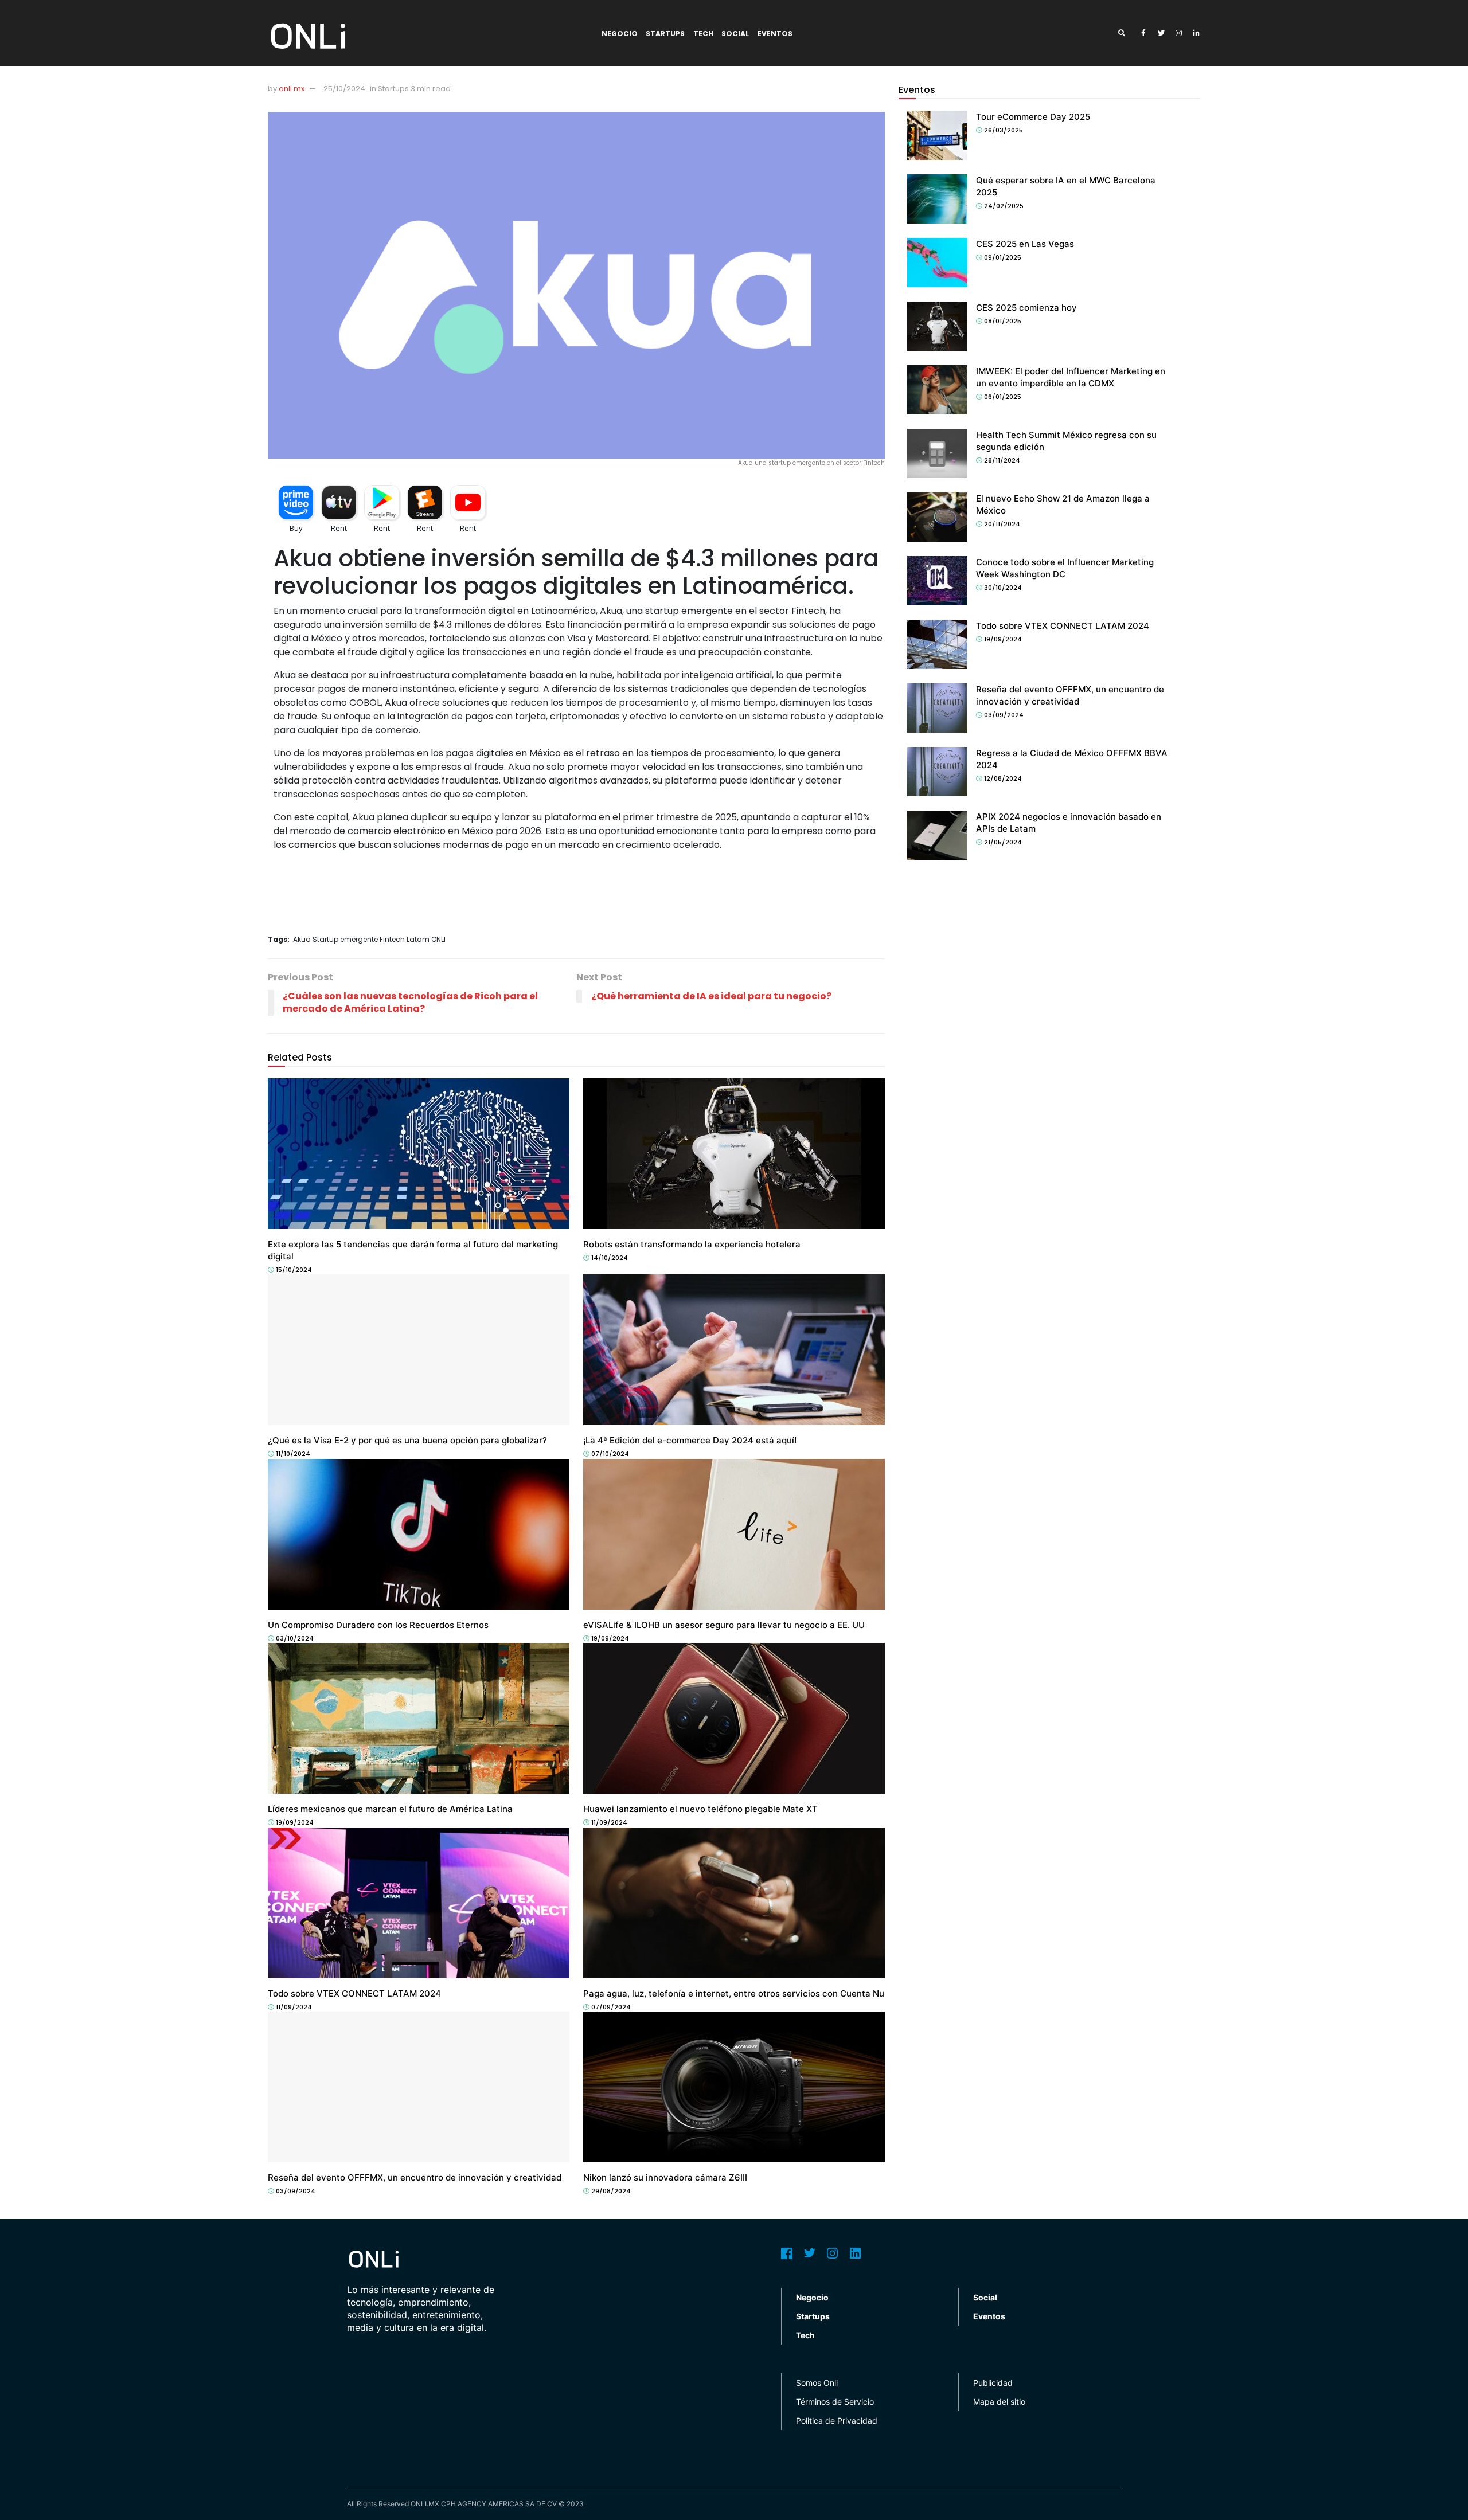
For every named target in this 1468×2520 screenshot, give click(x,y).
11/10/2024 (292, 1454)
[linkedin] (1197, 33)
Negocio (620, 34)
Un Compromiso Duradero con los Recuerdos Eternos (378, 1625)
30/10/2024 (1002, 588)
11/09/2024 (608, 1822)
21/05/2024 (1002, 842)
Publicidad (993, 2383)
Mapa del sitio (999, 2402)
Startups (665, 34)
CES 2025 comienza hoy (1026, 308)
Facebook (787, 2253)
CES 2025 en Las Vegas (1025, 244)
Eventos (775, 34)
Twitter (810, 2253)
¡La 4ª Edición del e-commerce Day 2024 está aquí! (690, 1440)
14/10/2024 (609, 1258)
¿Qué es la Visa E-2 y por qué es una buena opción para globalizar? (407, 1440)
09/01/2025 (1002, 257)
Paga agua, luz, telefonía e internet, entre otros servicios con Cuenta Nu (734, 1993)
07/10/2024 (609, 1454)
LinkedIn (856, 2253)
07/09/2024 (610, 2007)
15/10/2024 (293, 1270)
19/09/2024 (609, 1638)
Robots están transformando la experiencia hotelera (692, 1244)
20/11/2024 (1001, 524)
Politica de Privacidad (837, 2421)
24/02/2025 (1003, 206)
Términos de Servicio (835, 2402)
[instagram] (1179, 33)
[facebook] (1143, 33)
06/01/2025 (1002, 397)
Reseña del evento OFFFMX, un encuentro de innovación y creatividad (415, 2177)
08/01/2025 (1002, 321)
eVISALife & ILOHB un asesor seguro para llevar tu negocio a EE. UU (724, 1625)
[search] (1126, 33)
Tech (703, 34)
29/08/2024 (610, 2191)
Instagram (833, 2253)
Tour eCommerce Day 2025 (1033, 117)
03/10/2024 (294, 1638)
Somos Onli (817, 2383)
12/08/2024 (1002, 778)
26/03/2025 (1003, 130)
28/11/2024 (1001, 460)
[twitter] (1161, 33)
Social (735, 34)
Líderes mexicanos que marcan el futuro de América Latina (390, 1809)
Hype (281, 1614)
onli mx (292, 89)
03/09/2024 (295, 2191)
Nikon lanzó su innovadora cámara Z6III (665, 2177)
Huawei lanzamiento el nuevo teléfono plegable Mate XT (700, 1809)
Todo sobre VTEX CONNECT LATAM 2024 (354, 1993)
